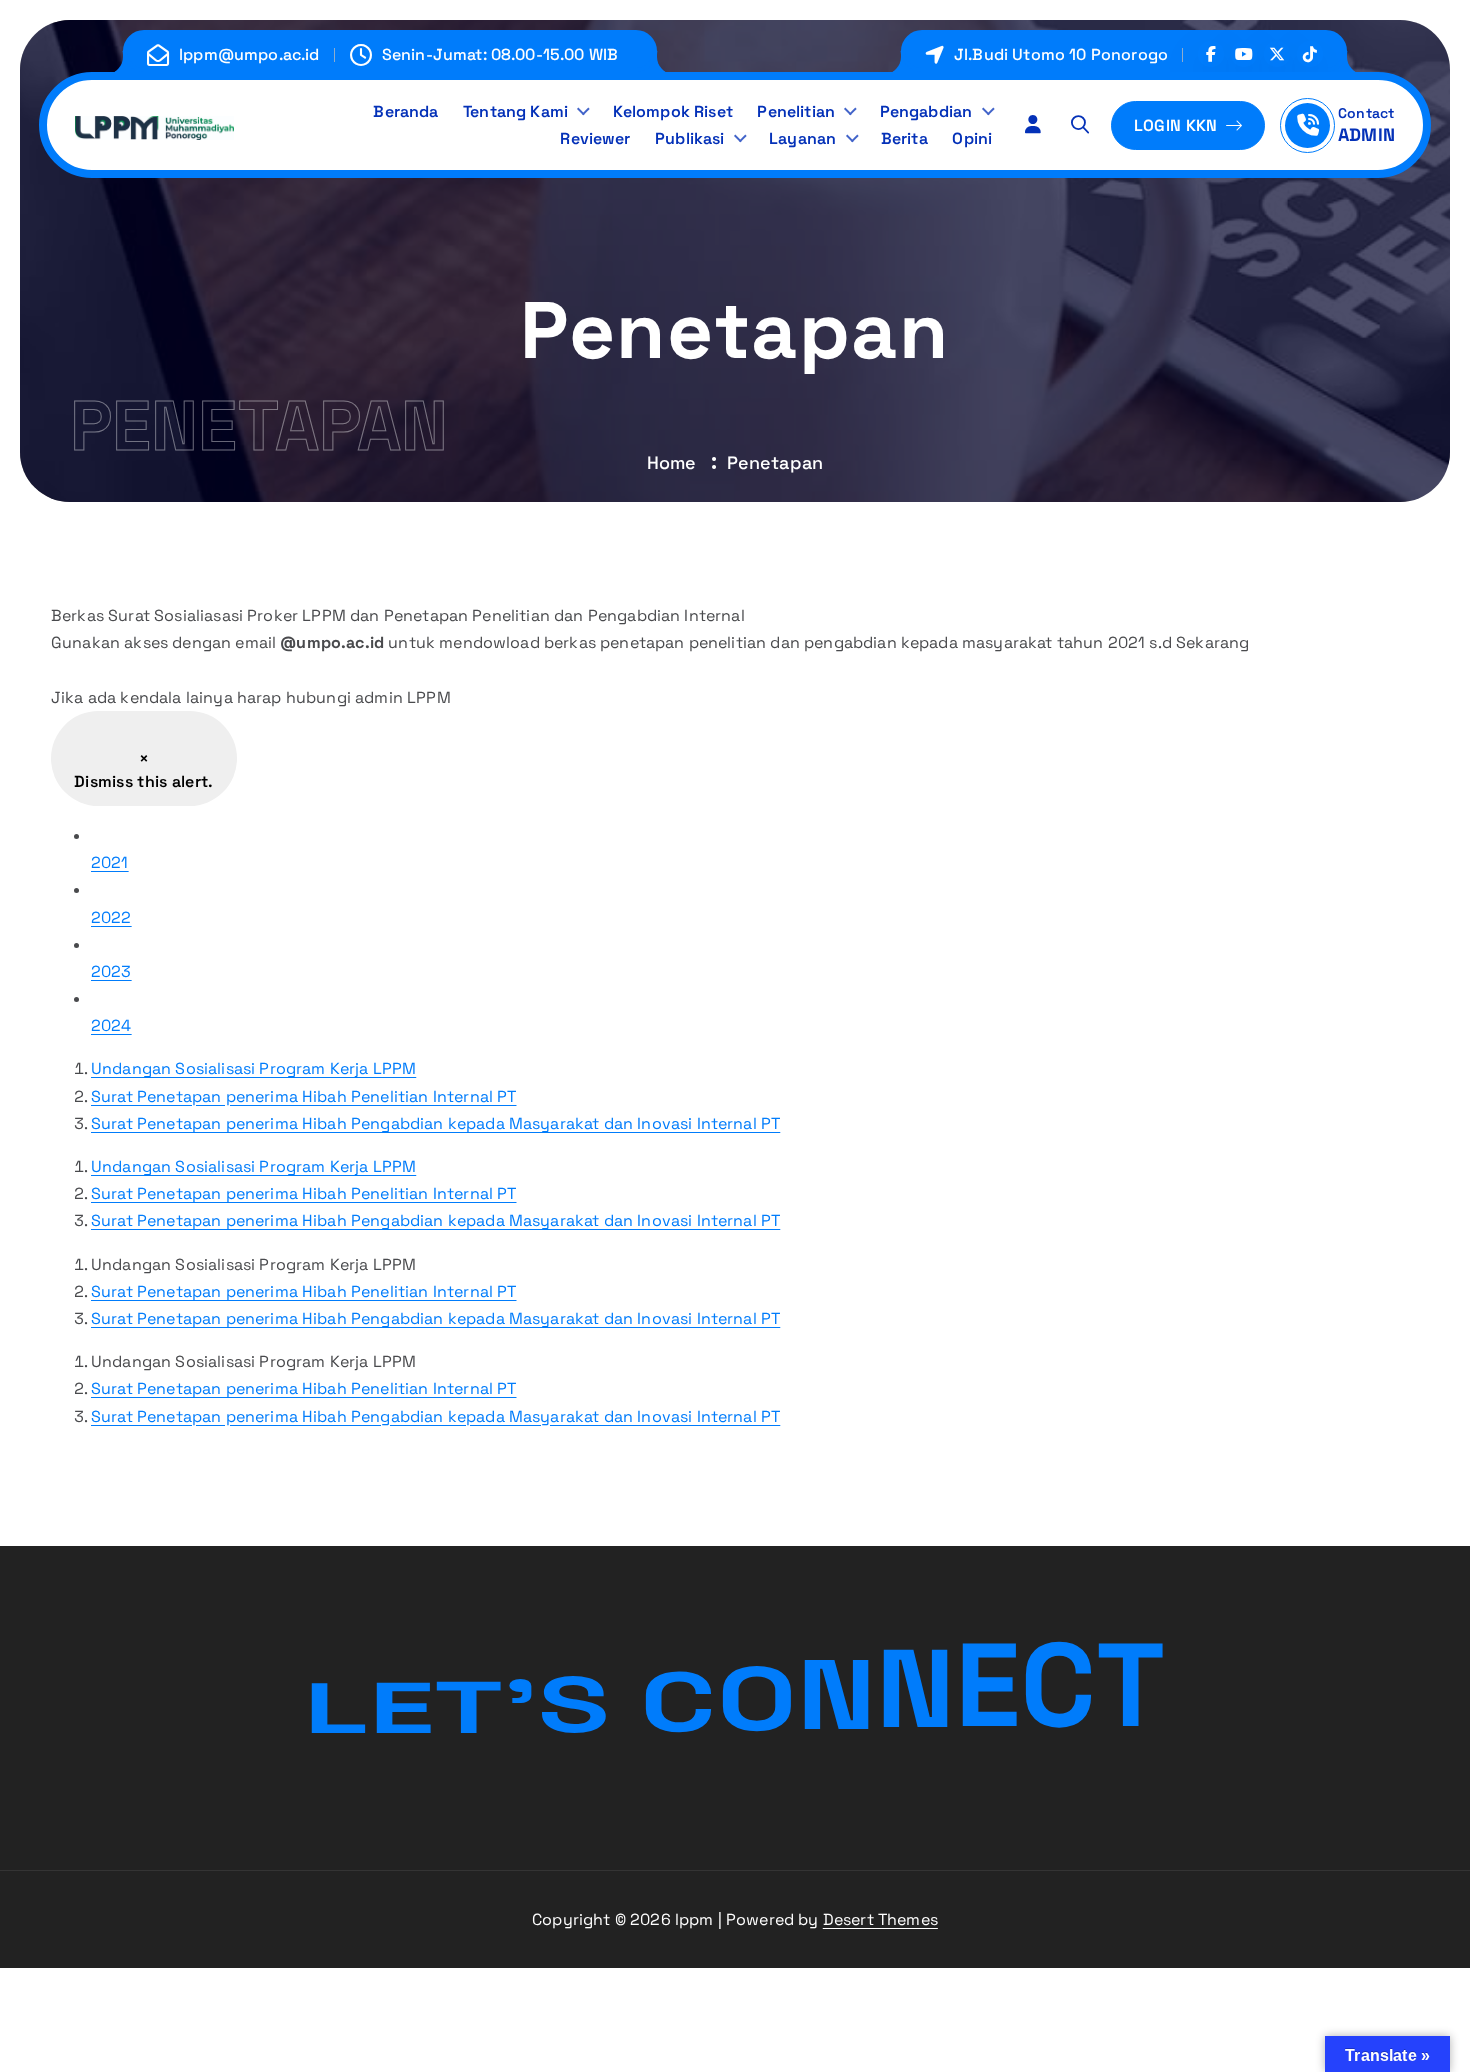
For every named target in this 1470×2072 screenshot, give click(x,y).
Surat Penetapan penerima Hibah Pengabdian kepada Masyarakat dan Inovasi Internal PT (435, 1123)
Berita (904, 138)
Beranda (405, 111)
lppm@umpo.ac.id (249, 54)
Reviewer (595, 138)
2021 (110, 862)
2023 (111, 971)
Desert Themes (880, 1919)
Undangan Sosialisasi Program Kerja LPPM (253, 1068)
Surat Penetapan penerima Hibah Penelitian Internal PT (303, 1096)
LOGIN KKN (1178, 125)
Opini (972, 138)
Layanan (802, 138)
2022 (111, 917)
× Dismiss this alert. (144, 770)
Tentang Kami (515, 111)
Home (672, 462)
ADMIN (1366, 134)
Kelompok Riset (673, 111)
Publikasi (689, 138)
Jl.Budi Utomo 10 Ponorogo (1061, 54)
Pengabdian (926, 111)
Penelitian (796, 111)
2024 (111, 1025)
